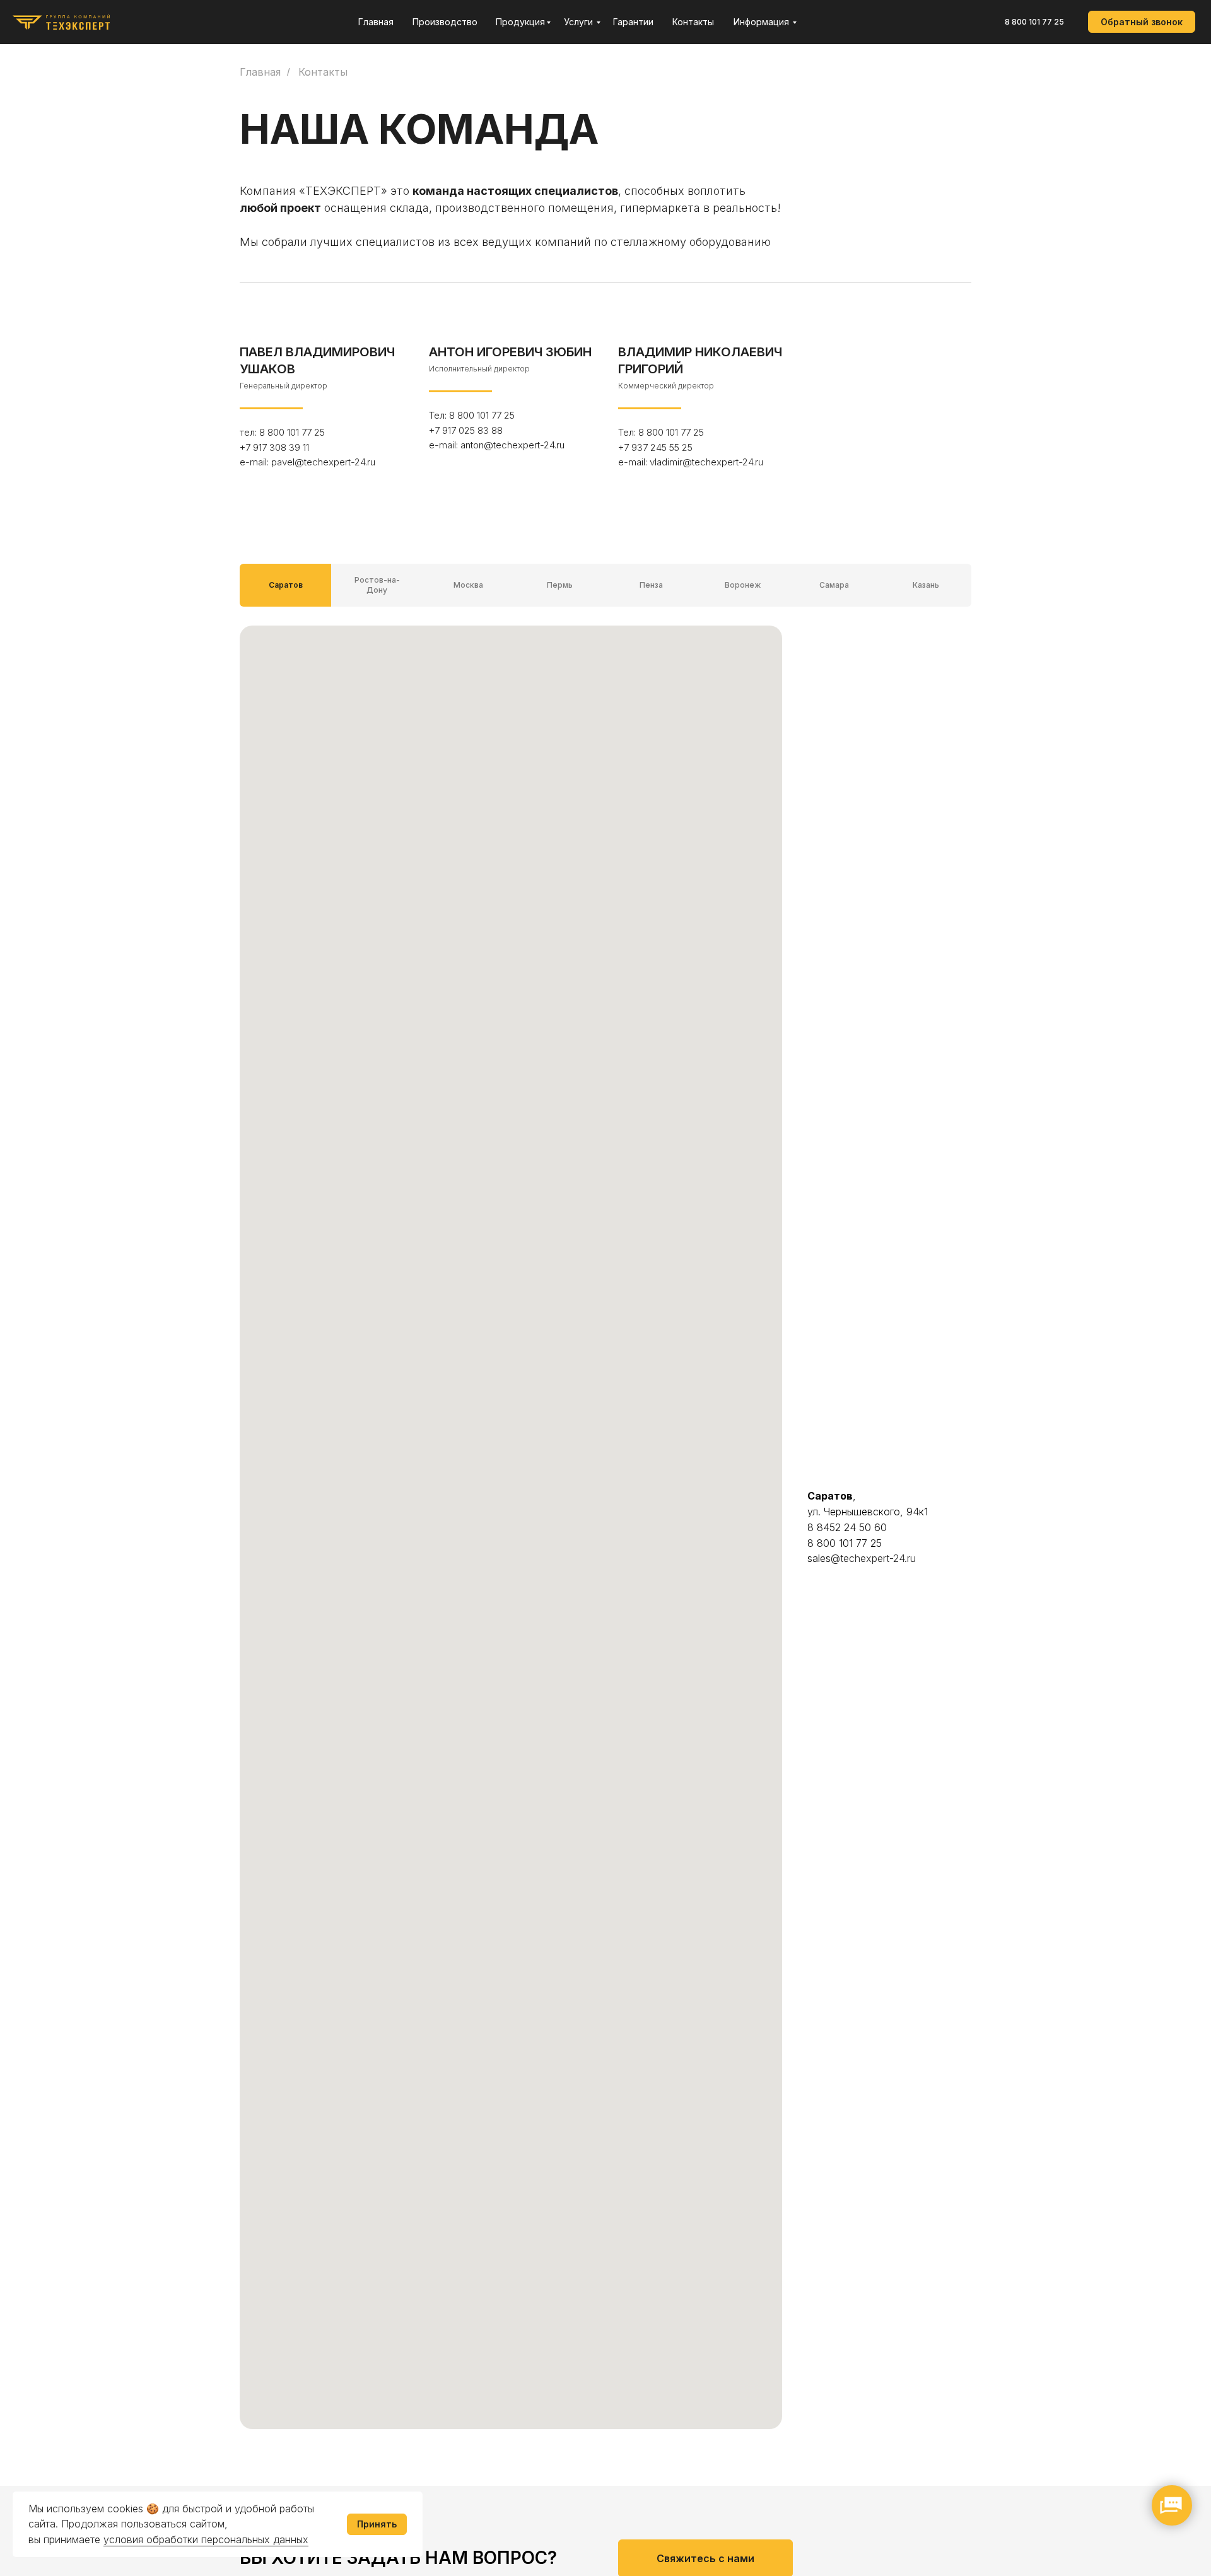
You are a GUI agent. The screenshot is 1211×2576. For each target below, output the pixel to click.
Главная (260, 72)
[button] (1142, 22)
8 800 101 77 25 (1034, 22)
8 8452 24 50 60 (847, 1527)
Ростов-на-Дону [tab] (377, 585)
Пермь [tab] (560, 585)
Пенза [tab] (651, 585)
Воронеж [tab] (743, 585)
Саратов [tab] (286, 585)
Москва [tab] (468, 585)
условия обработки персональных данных (206, 2539)
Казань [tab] (926, 585)
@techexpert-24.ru (873, 1558)
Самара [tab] (834, 585)
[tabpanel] (605, 1556)
